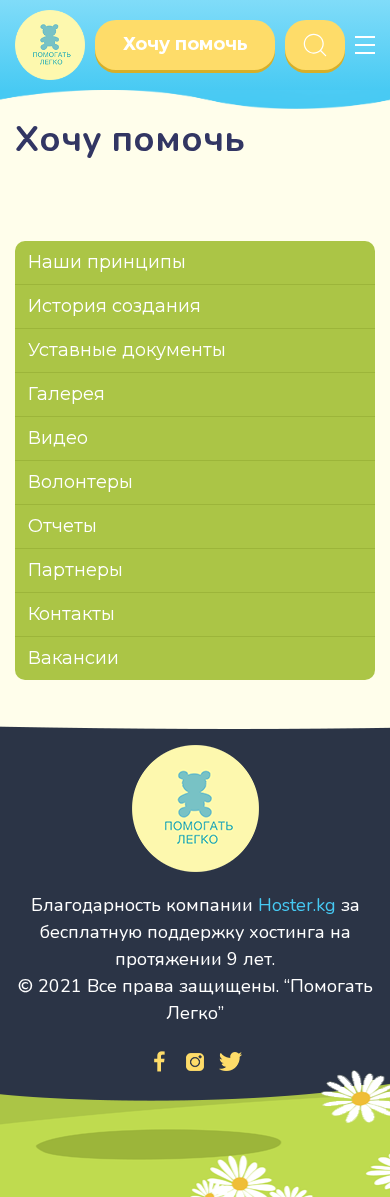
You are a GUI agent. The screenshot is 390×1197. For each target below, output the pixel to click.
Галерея (66, 394)
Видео (58, 438)
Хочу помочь (185, 44)
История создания (114, 306)
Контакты (71, 614)
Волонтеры (80, 482)
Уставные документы (127, 350)
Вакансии (73, 658)
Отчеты (62, 526)
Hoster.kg (297, 905)
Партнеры (75, 570)
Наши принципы (107, 262)
